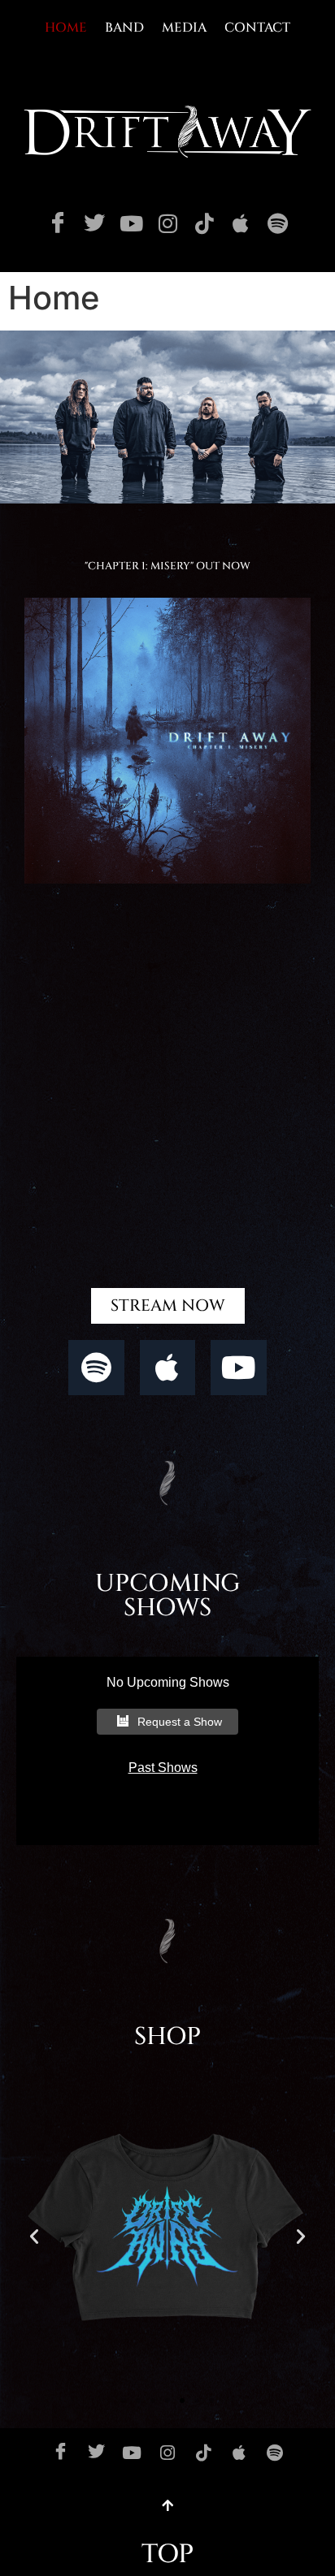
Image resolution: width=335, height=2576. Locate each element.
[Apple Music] (241, 223)
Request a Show (180, 1722)
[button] (34, 2237)
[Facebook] (58, 223)
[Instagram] (167, 223)
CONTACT (257, 28)
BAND (124, 28)
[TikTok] (204, 223)
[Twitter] (94, 223)
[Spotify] (277, 223)
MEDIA (184, 28)
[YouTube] (131, 223)
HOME (66, 28)
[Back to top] (167, 2505)
